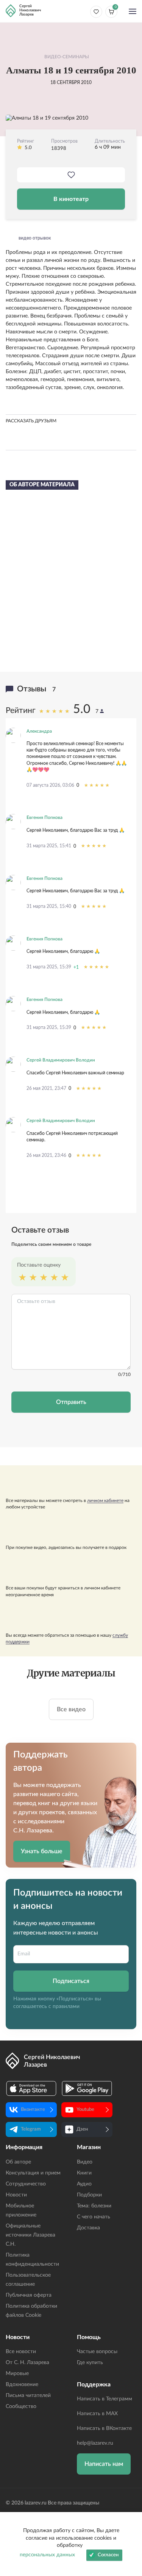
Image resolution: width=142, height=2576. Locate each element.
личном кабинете (105, 1500)
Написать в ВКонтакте (104, 2428)
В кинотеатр (71, 199)
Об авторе (18, 2162)
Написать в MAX (97, 2414)
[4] (54, 1278)
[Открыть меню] (133, 12)
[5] (65, 1278)
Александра (39, 731)
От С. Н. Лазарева (27, 2363)
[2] (33, 1278)
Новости (16, 2195)
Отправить (71, 1402)
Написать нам (104, 2464)
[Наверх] (129, 2497)
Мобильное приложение (21, 2210)
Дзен (82, 2129)
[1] (22, 1278)
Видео (85, 2162)
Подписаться (71, 1981)
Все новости (21, 2352)
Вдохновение (22, 2385)
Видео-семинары (67, 57)
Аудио (84, 2184)
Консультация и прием (33, 2173)
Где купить (90, 2363)
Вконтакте (33, 2110)
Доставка (88, 2228)
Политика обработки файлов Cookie (31, 2311)
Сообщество (21, 2406)
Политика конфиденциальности (32, 2260)
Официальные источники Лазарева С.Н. (30, 2235)
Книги (84, 2173)
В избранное (71, 175)
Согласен (108, 2555)
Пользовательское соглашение (28, 2280)
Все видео (71, 1709)
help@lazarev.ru (95, 2443)
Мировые (17, 2374)
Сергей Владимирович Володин (61, 1060)
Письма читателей (28, 2395)
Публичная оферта (29, 2295)
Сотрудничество (26, 2184)
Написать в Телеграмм (105, 2399)
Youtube (85, 2110)
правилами (66, 2006)
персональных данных (47, 2555)
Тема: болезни (94, 2206)
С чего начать (94, 2217)
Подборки (89, 2195)
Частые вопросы (97, 2352)
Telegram (31, 2129)
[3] (44, 1278)
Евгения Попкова (44, 817)
